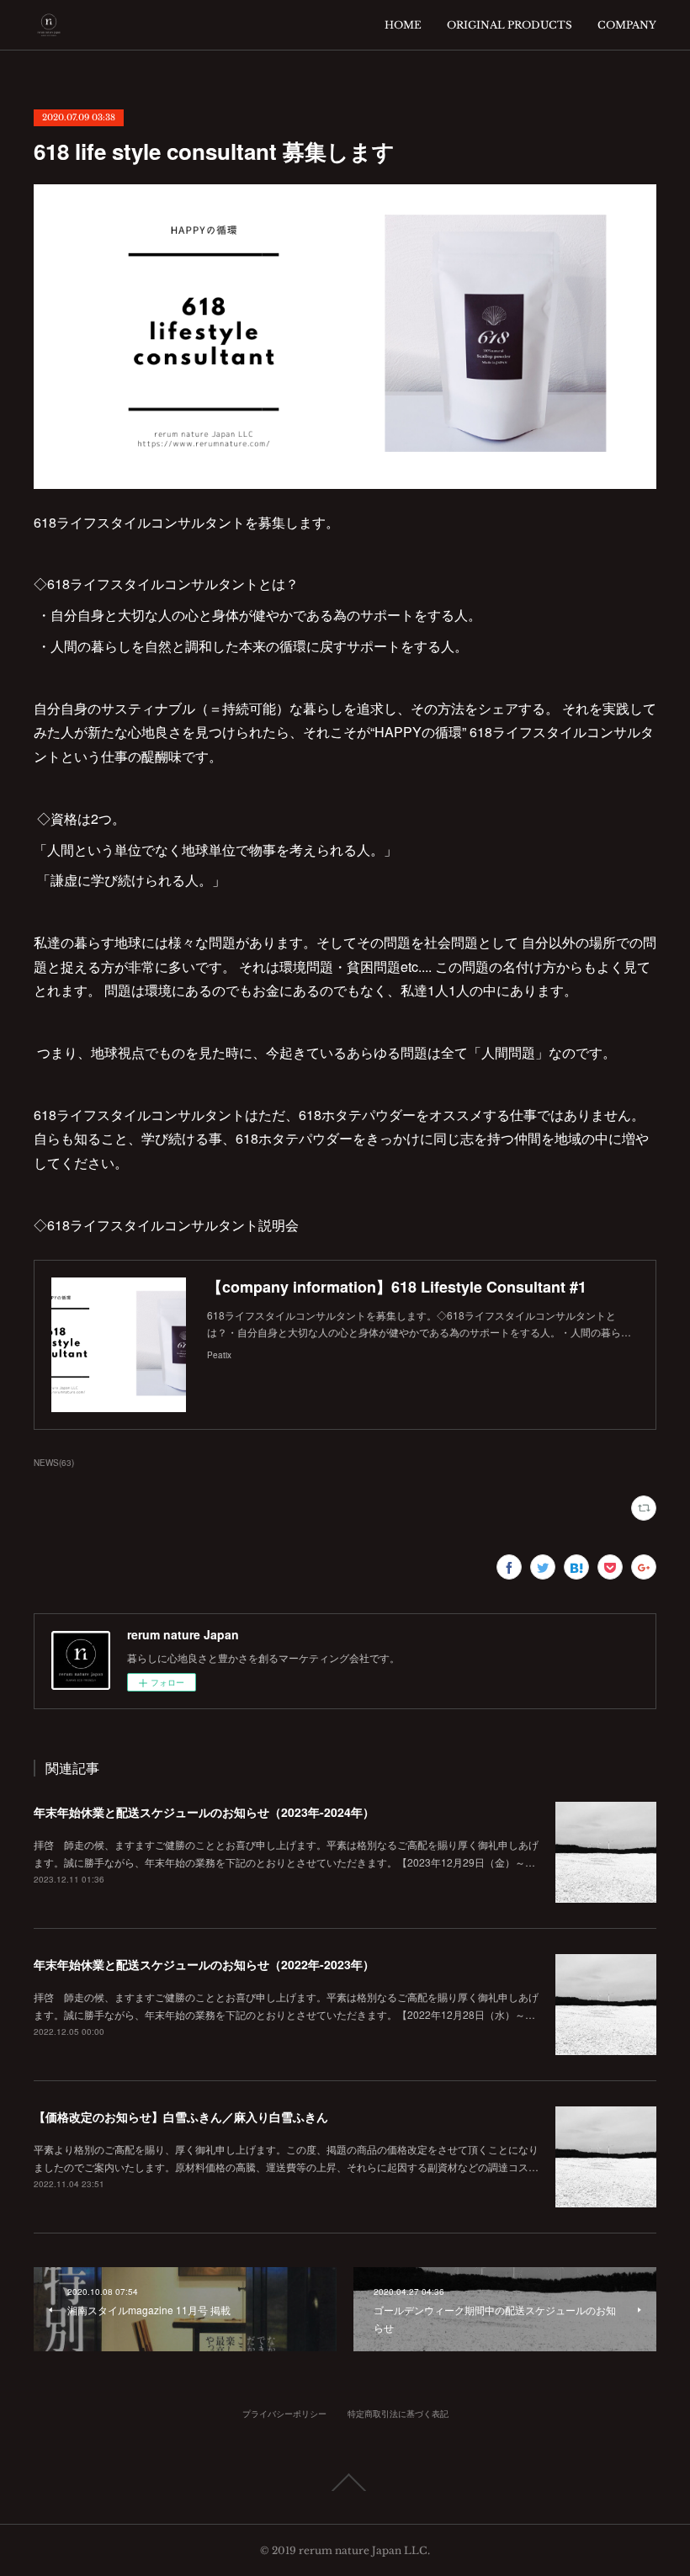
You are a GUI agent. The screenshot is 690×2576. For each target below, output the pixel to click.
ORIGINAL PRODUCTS (510, 25)
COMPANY (627, 25)
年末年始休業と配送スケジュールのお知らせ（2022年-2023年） (204, 1964)
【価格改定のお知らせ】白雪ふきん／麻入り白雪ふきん (181, 2117)
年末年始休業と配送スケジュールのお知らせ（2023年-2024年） (204, 1812)
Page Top (345, 2483)
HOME (403, 25)
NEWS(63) (54, 1463)
